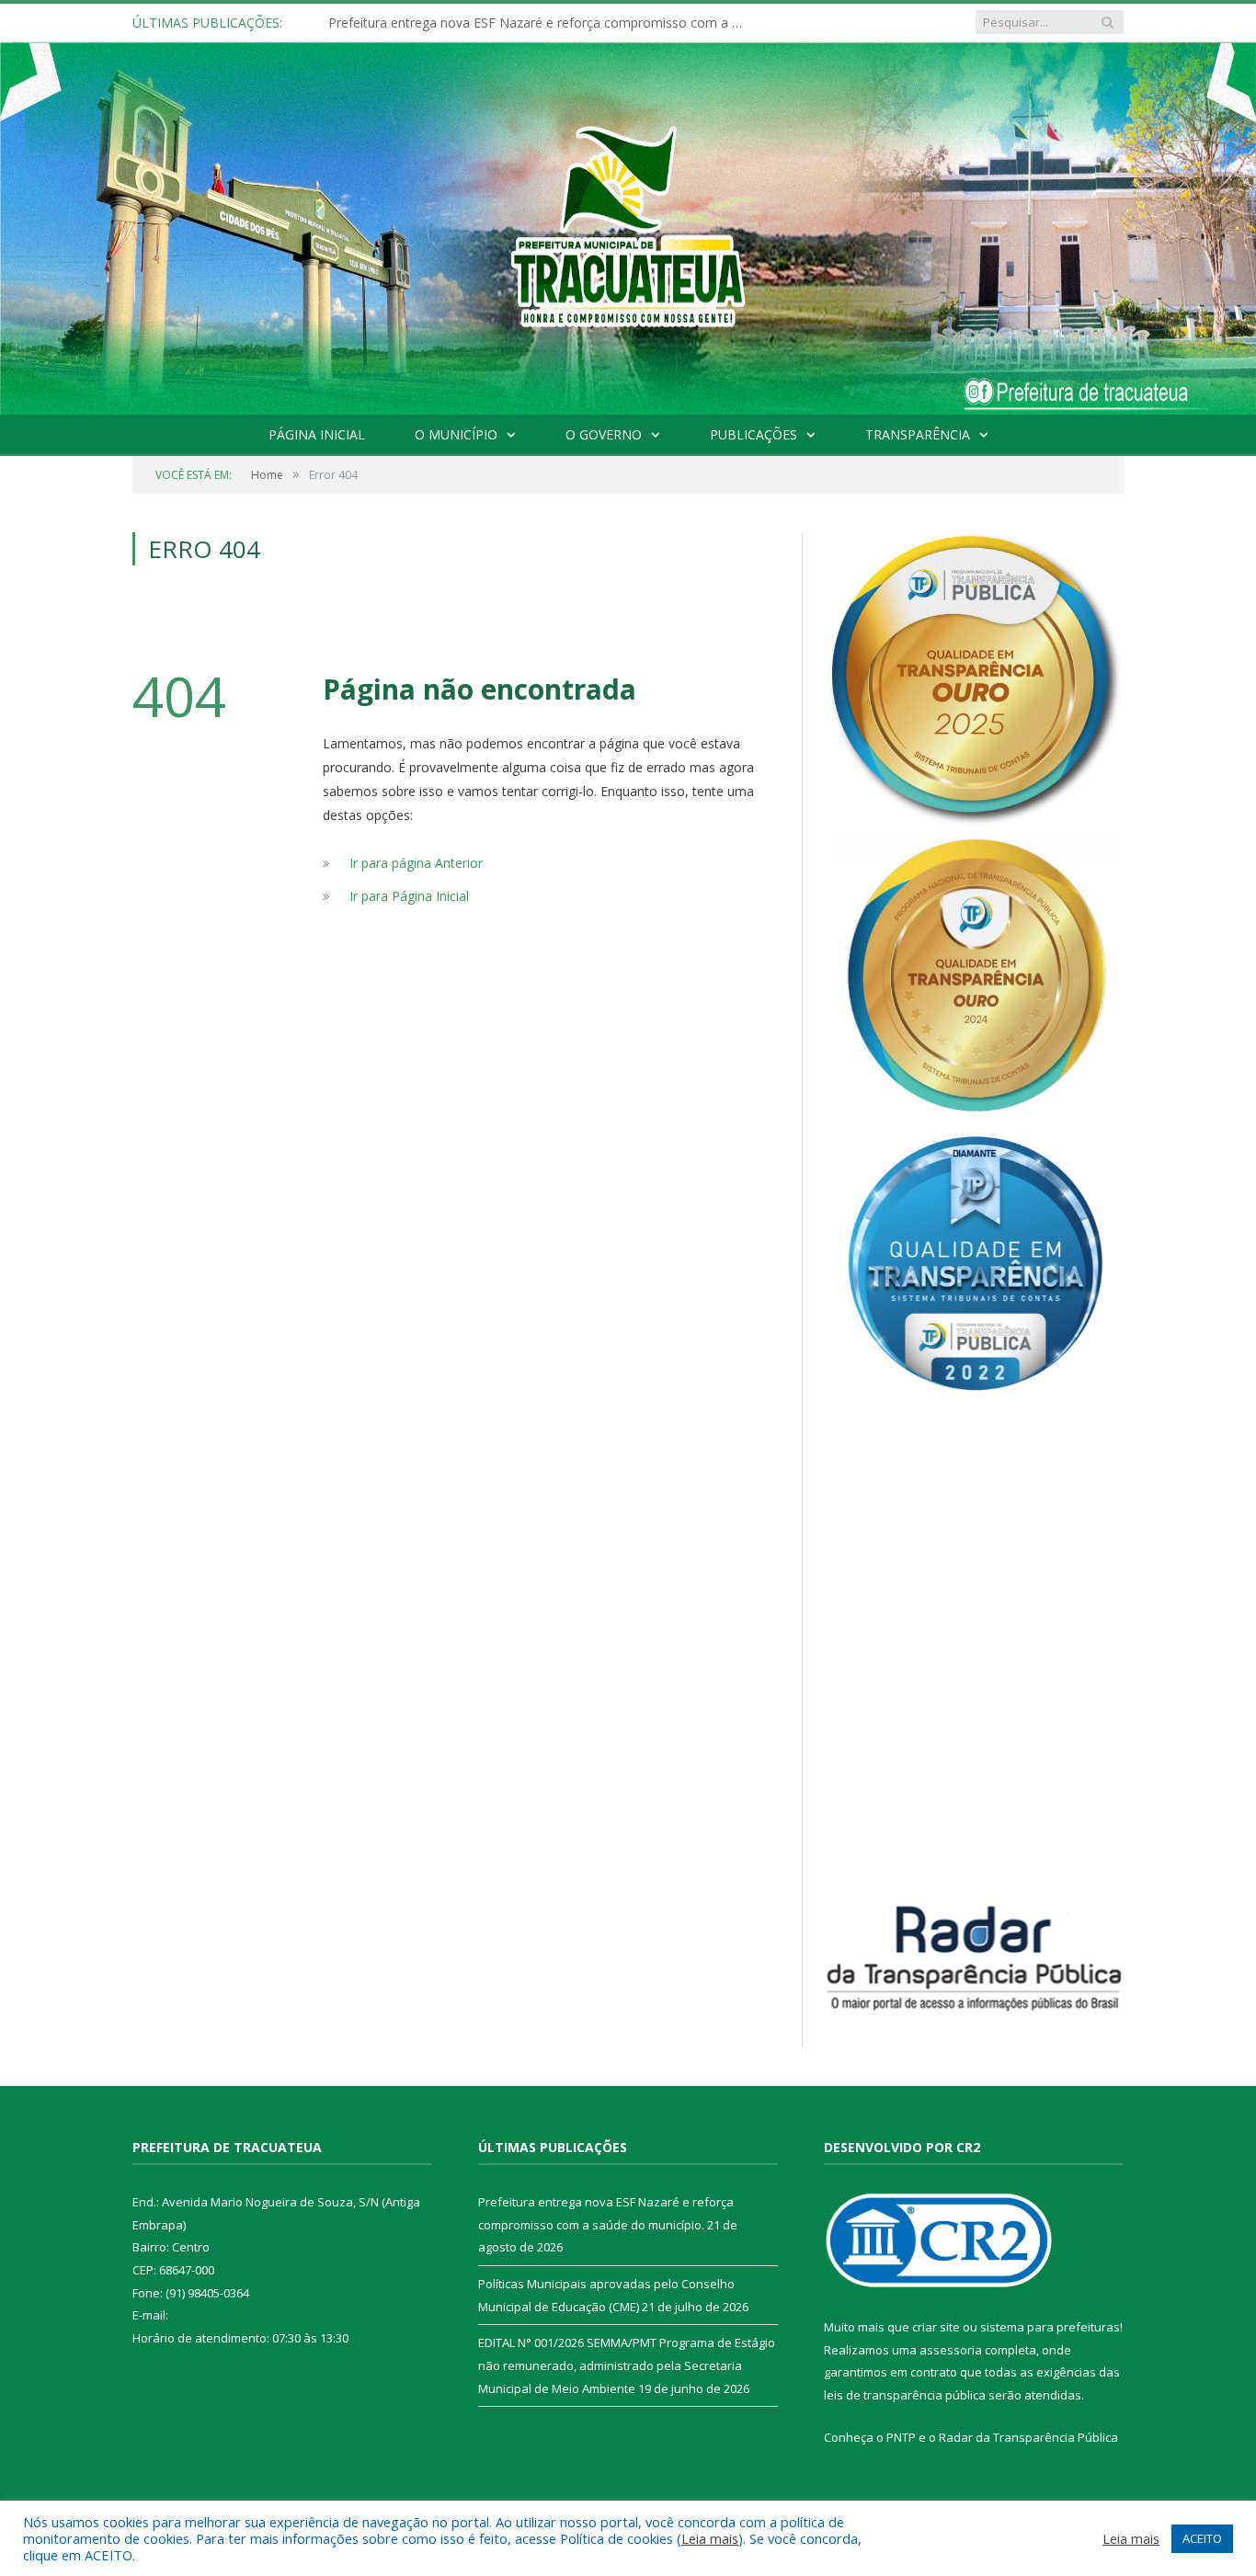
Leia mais (710, 2538)
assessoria (951, 2350)
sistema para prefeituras (1050, 2327)
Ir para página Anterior (416, 863)
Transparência (918, 434)
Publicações (754, 434)
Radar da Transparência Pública (1028, 2437)
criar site (936, 2327)
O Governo (604, 434)
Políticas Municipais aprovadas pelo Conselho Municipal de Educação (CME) (540, 23)
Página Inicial (317, 434)
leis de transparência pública (905, 2395)
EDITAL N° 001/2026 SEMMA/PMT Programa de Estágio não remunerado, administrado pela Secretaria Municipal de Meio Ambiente (627, 2365)
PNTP (901, 2437)
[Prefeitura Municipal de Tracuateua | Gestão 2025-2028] (628, 249)
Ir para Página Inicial (409, 896)
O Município (456, 434)
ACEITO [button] (1202, 2538)
